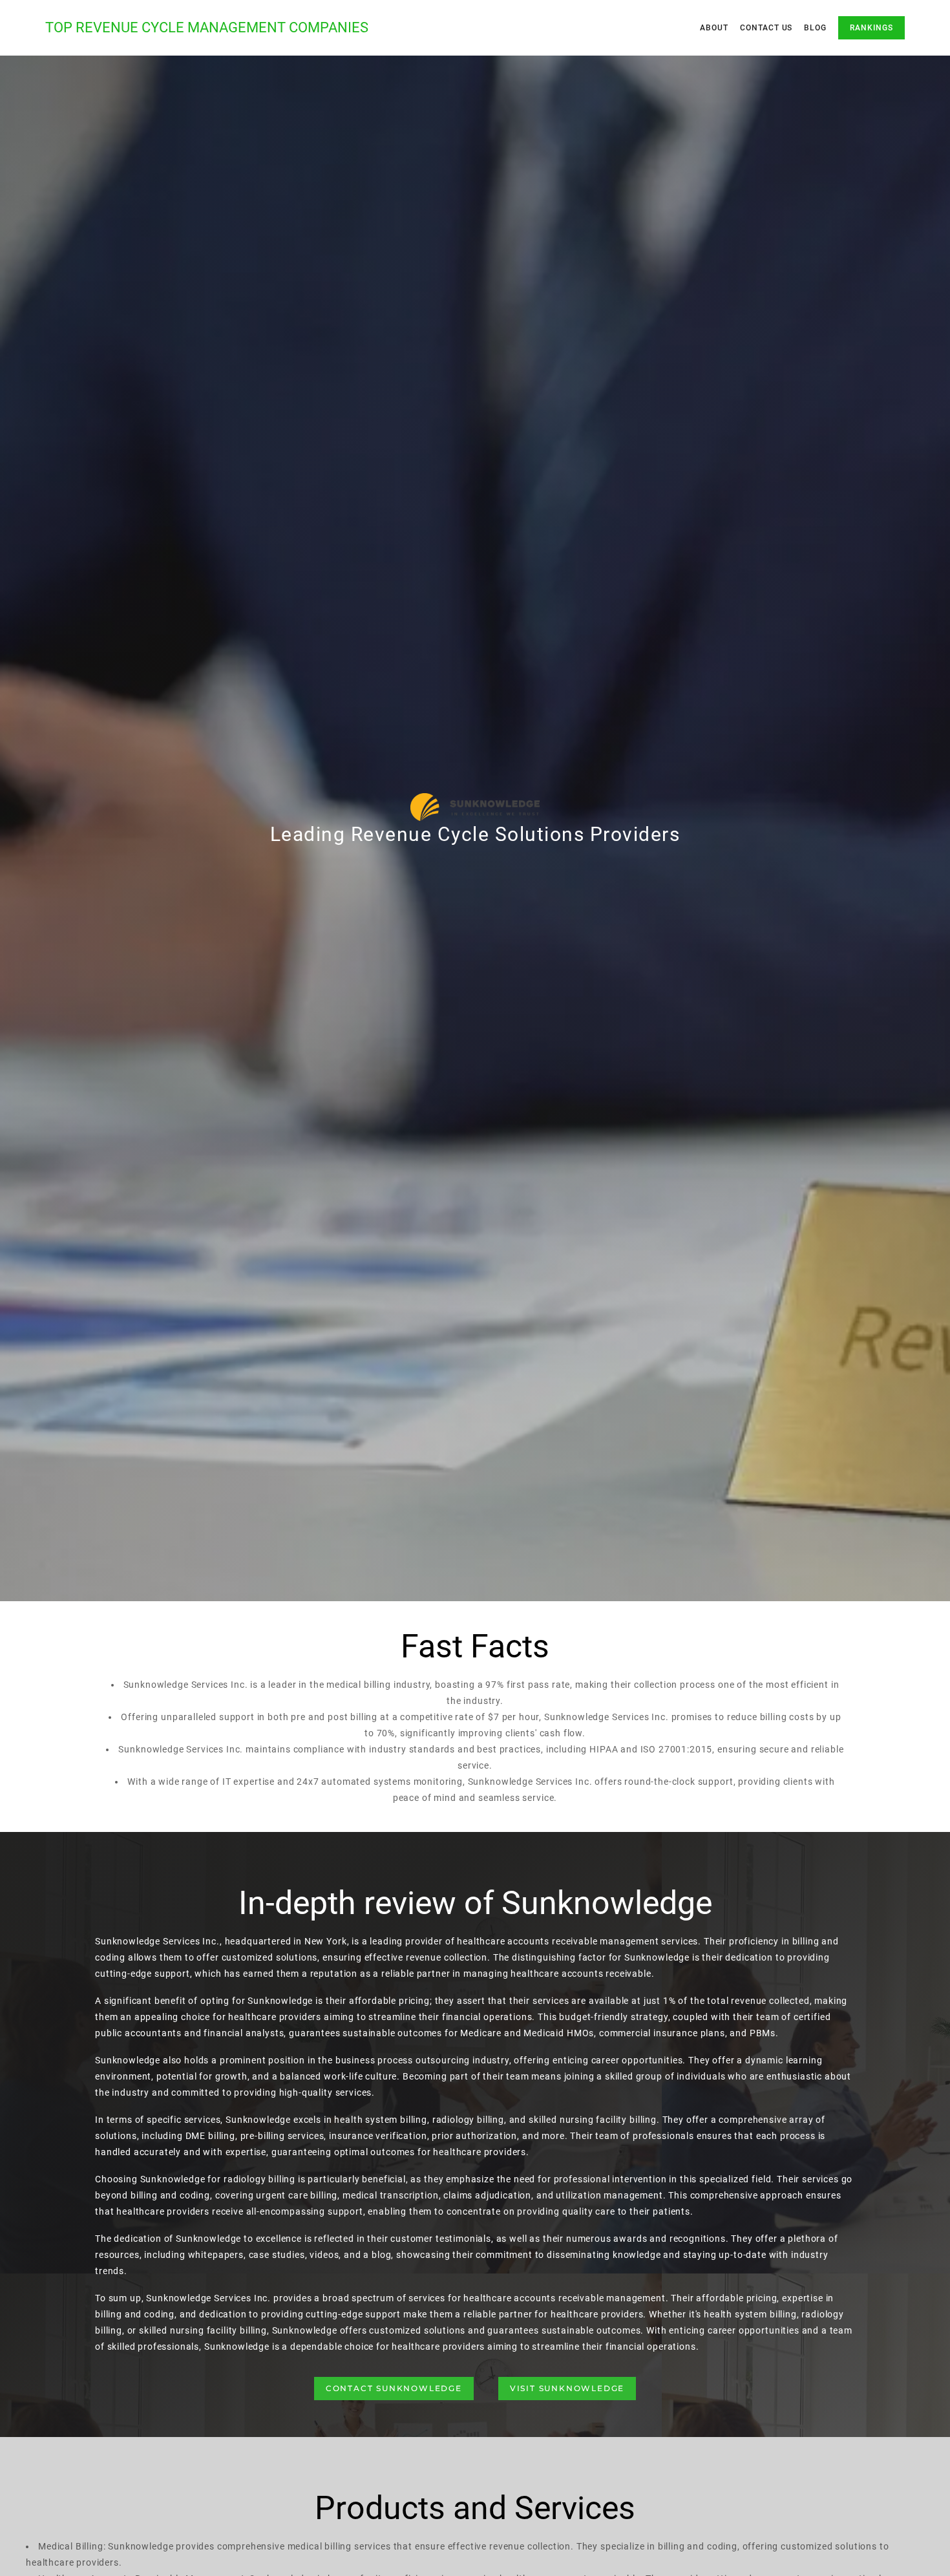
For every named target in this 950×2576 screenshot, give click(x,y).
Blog (815, 28)
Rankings (871, 28)
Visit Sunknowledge (567, 2388)
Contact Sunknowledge (394, 2388)
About (714, 28)
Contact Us (766, 28)
